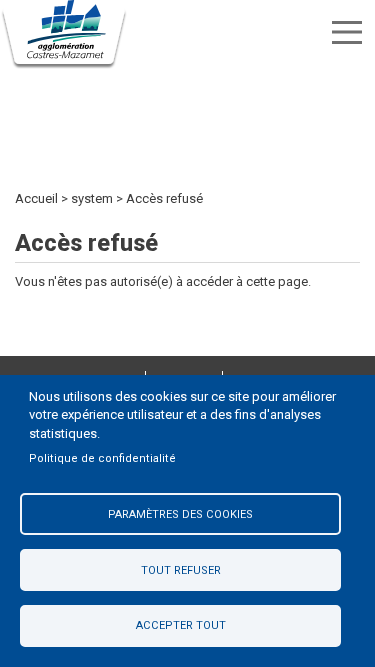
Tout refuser (181, 570)
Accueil (36, 198)
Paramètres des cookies (180, 514)
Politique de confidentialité (102, 458)
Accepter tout (181, 625)
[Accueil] (65, 35)
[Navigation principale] (347, 32)
